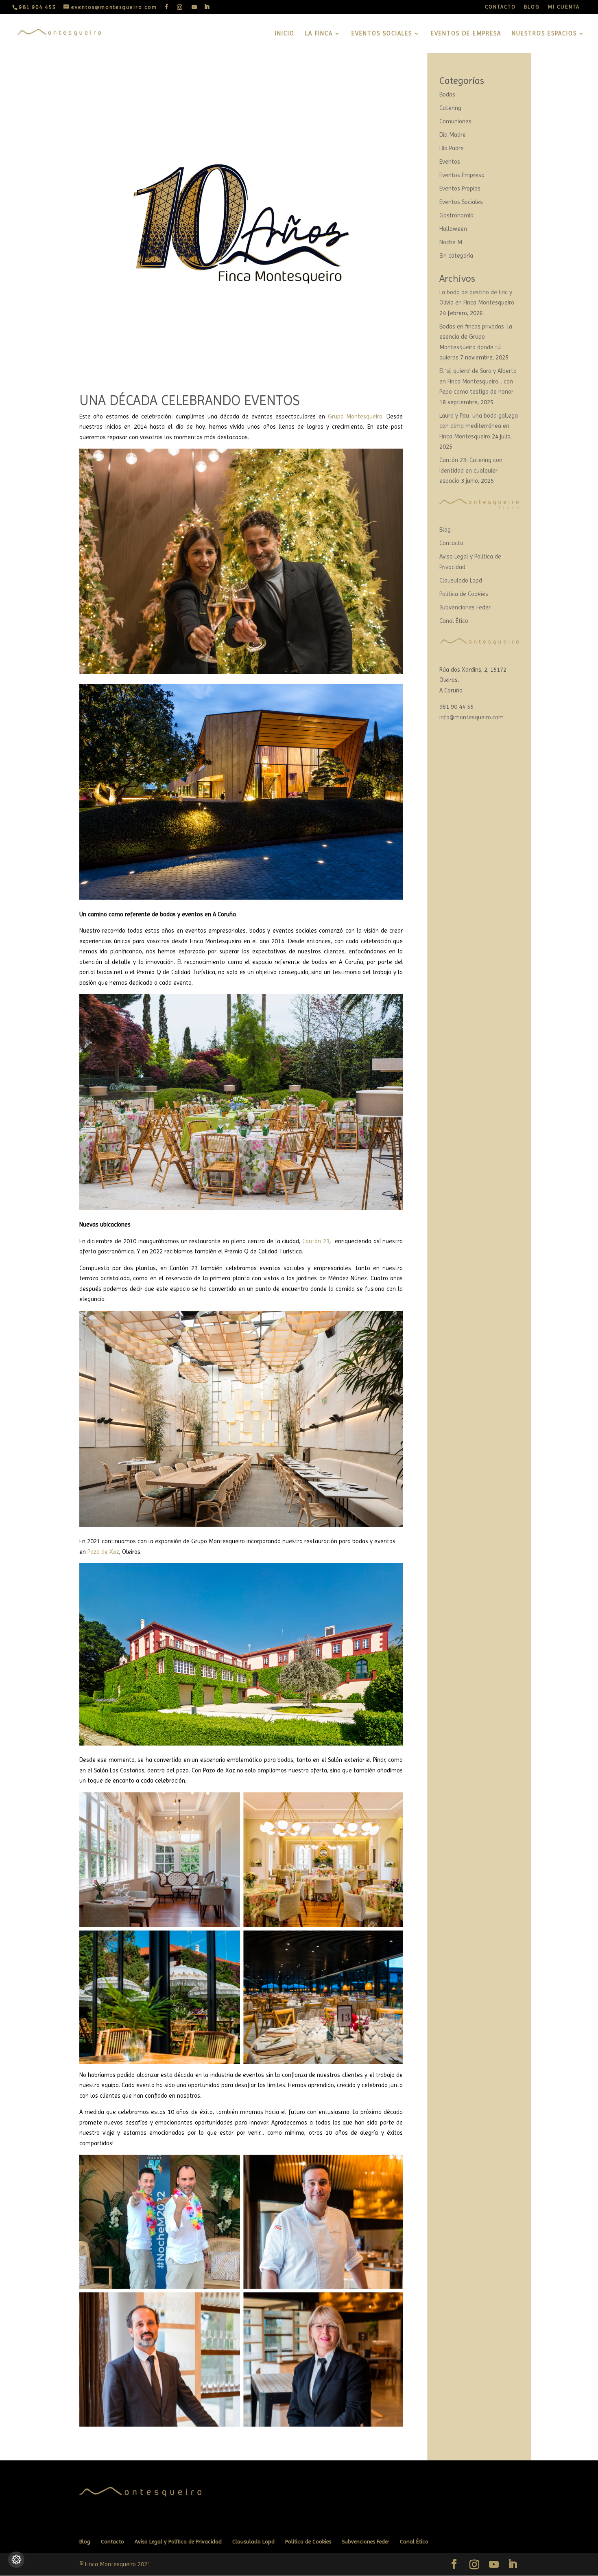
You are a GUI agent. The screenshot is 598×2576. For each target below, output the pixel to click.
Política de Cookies (464, 594)
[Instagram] (180, 7)
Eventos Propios (460, 188)
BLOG (532, 7)
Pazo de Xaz (103, 1552)
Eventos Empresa (462, 175)
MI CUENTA (564, 7)
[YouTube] (195, 7)
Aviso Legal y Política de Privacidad (178, 2541)
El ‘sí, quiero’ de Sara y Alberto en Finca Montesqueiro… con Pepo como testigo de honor (478, 381)
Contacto (451, 543)
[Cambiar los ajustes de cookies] (16, 2560)
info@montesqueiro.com (471, 717)
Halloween (453, 229)
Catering (450, 108)
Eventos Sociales (461, 202)
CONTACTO (500, 7)
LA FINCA (319, 34)
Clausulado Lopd (461, 580)
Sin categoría (456, 256)
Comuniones (455, 121)
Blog (445, 530)
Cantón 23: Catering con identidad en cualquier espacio (471, 470)
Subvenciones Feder (465, 607)
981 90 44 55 (456, 707)
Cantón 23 (316, 1241)
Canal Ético (454, 621)
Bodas (447, 94)
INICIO (285, 34)
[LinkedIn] (207, 7)
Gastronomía (456, 215)
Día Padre (452, 148)
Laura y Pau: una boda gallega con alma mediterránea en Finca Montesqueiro (479, 426)
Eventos (450, 162)
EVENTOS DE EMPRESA (466, 34)
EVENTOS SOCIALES (382, 34)
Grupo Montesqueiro (355, 416)
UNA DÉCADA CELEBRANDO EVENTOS (190, 400)
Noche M (451, 242)
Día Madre (453, 135)
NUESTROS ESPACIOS (544, 34)
